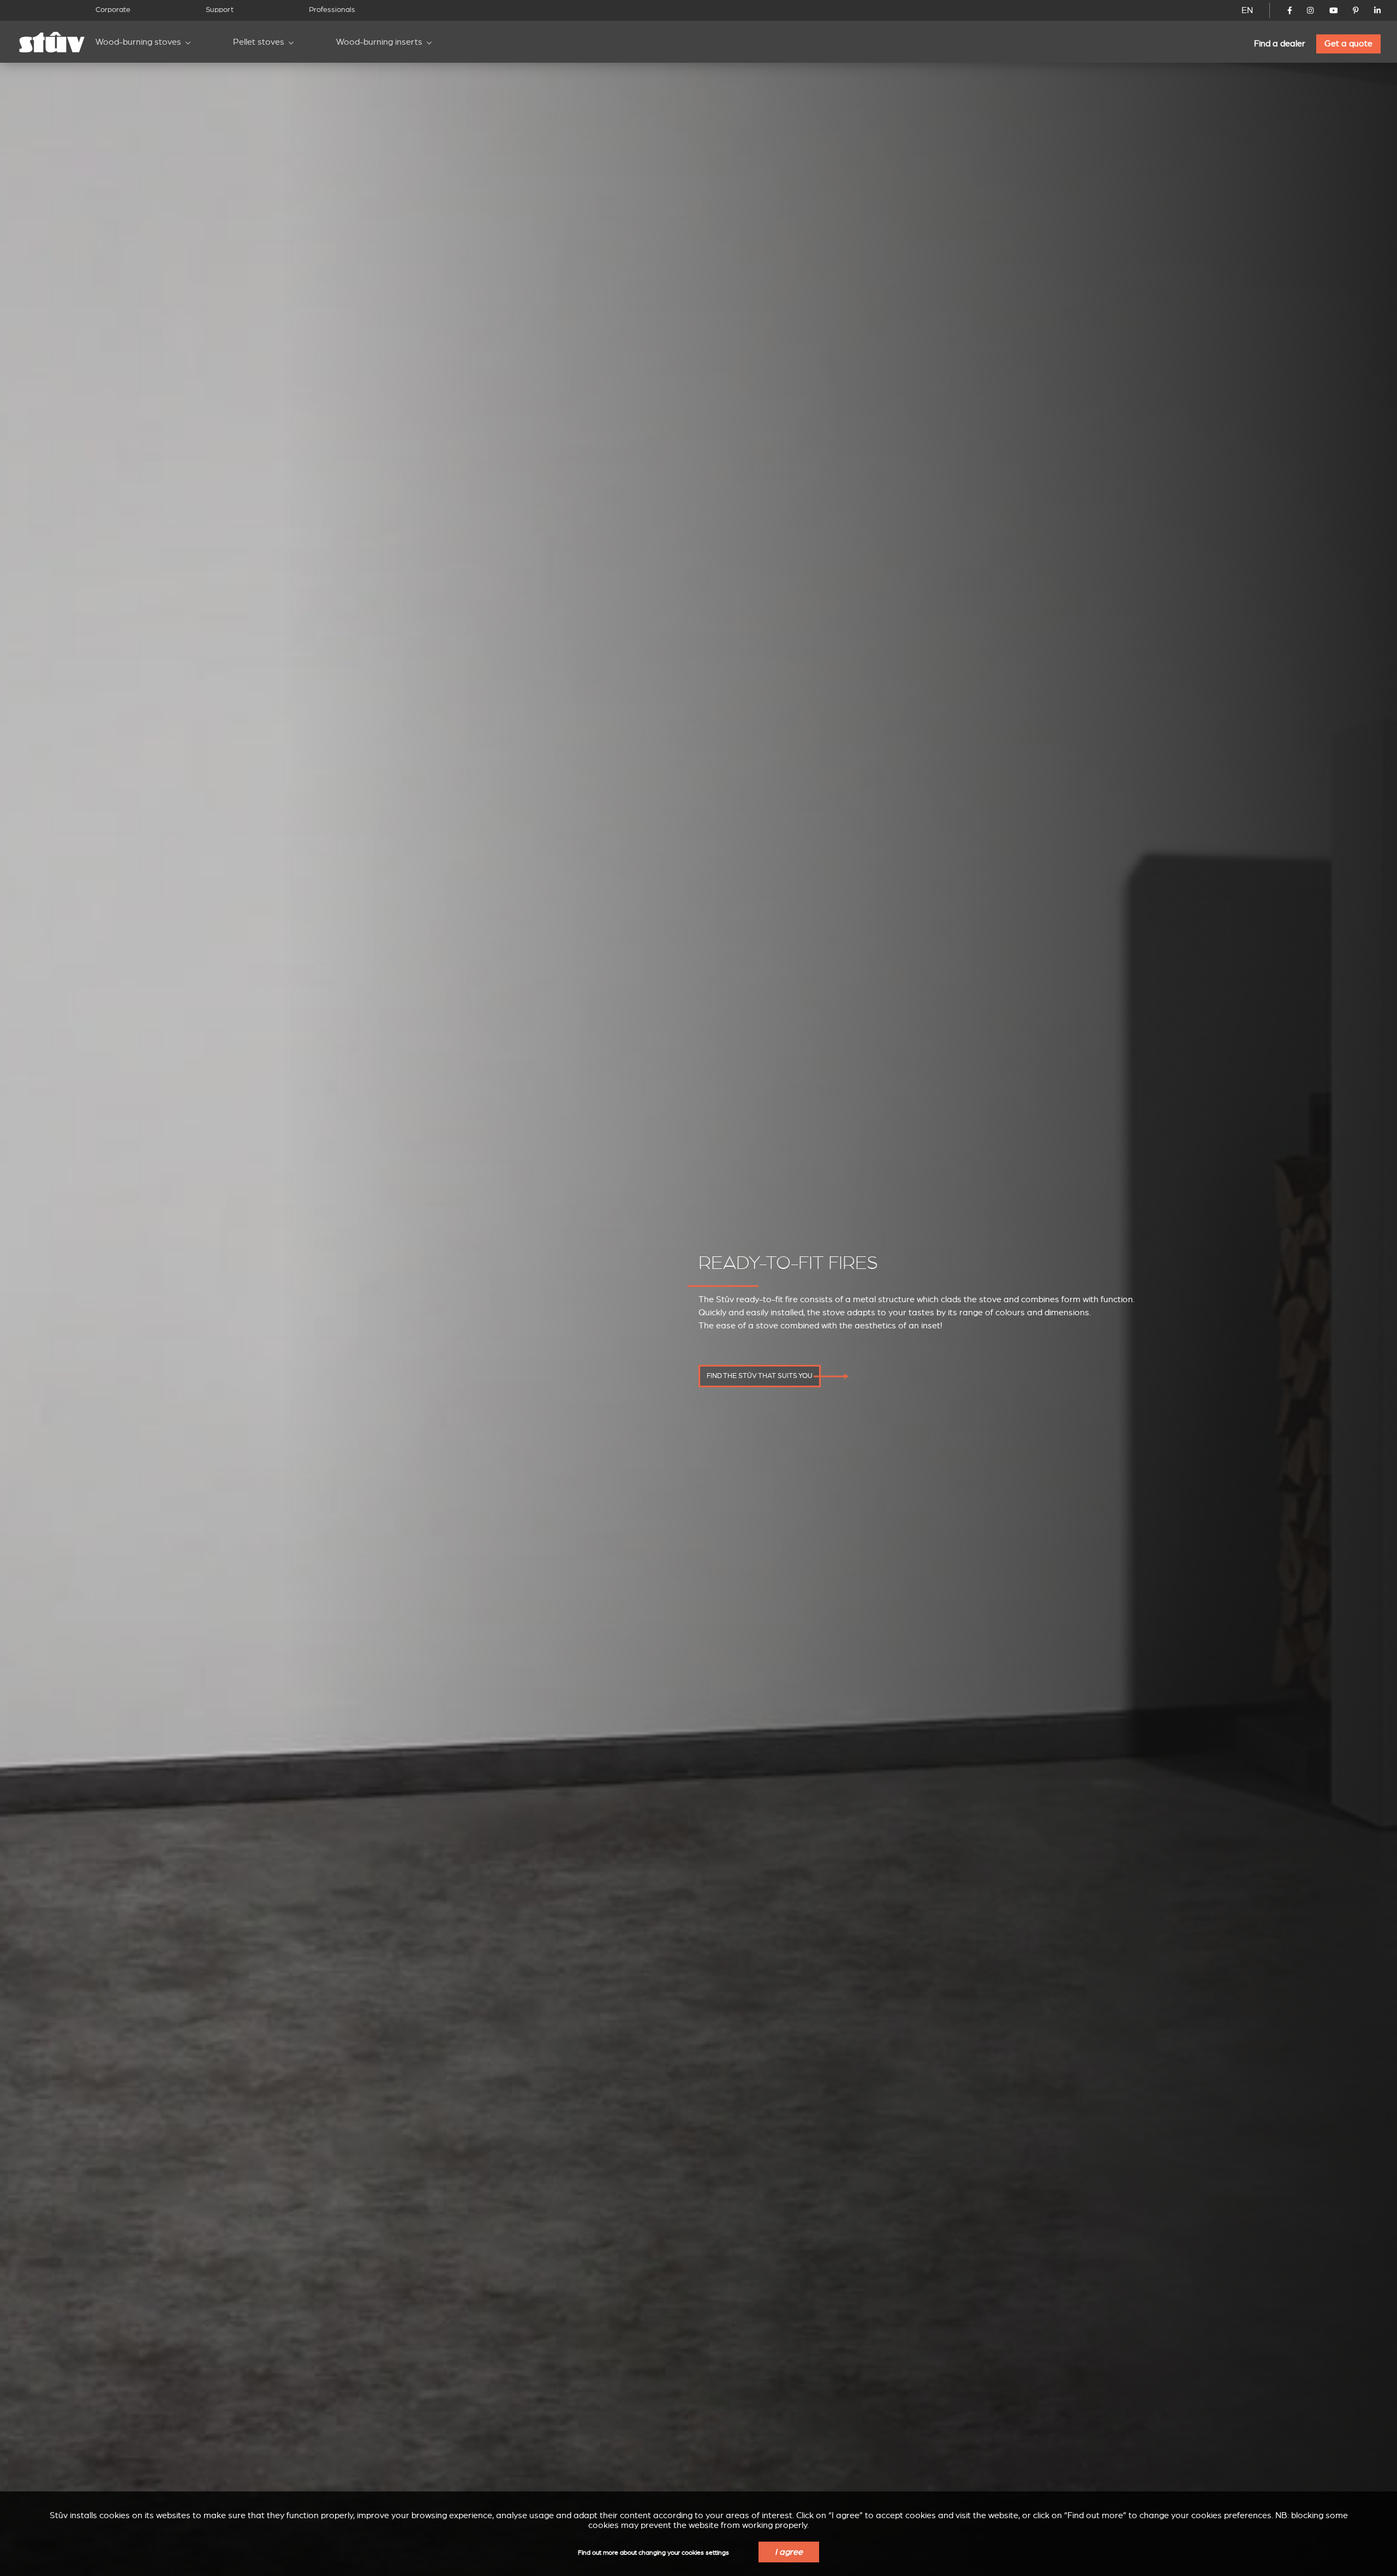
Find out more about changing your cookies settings (653, 2553)
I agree (789, 2552)
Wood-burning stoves (138, 42)
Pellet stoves (259, 42)
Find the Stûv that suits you (760, 1376)
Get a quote (1348, 44)
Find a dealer (1280, 44)
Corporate (113, 10)
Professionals (332, 10)
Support (220, 10)
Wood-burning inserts (379, 42)
